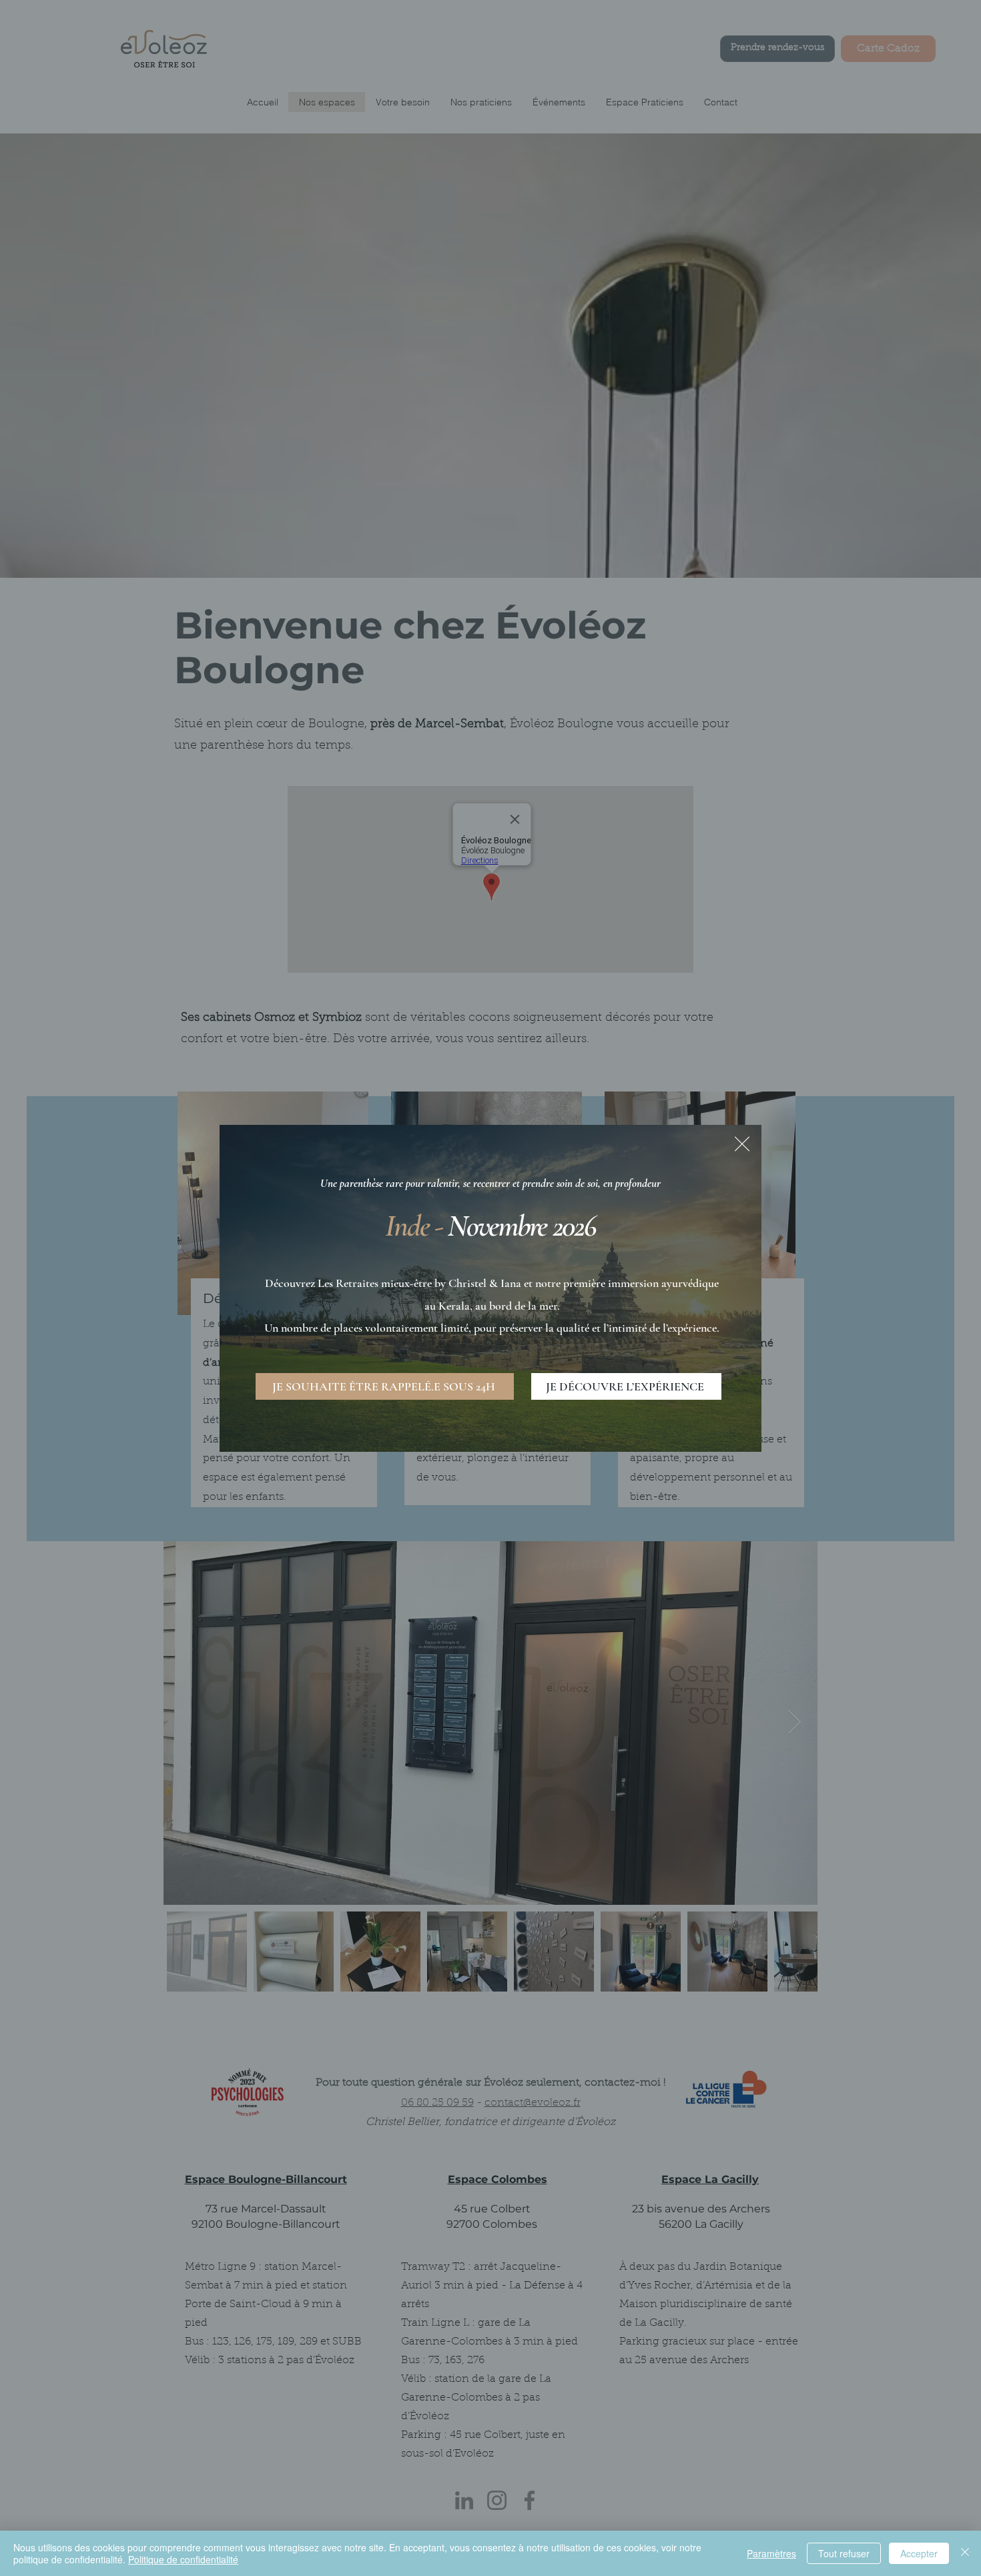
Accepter (919, 2553)
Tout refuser (844, 2553)
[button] (742, 1144)
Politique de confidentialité (183, 2559)
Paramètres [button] (771, 2553)
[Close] (965, 2553)
